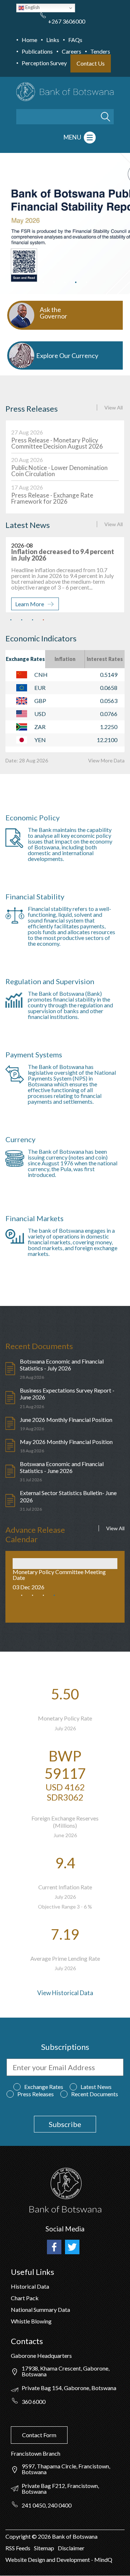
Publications (37, 51)
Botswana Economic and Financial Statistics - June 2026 (62, 1467)
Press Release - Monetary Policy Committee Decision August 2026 (57, 443)
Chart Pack (25, 2298)
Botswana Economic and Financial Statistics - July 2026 (62, 1365)
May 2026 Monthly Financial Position (66, 1442)
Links (53, 40)
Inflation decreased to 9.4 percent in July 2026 (63, 555)
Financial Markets (34, 1218)
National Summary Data (40, 2309)
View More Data (106, 760)
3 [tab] (65, 282)
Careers (71, 51)
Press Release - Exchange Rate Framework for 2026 (52, 498)
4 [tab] (76, 282)
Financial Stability (35, 896)
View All (114, 407)
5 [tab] (87, 282)
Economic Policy (32, 817)
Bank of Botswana (74, 2536)
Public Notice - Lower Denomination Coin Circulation (59, 471)
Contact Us (91, 63)
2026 (44, 2536)
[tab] (25, 659)
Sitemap (44, 2548)
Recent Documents (95, 2094)
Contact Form (39, 2435)
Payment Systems (34, 1054)
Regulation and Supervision (50, 981)
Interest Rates (105, 659)
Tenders (100, 51)
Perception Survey (44, 63)
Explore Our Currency (67, 355)
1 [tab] (43, 282)
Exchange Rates (25, 659)
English (32, 7)
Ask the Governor (53, 313)
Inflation (65, 659)
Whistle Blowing (31, 2321)
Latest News (96, 2087)
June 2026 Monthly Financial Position (66, 1420)
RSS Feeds (18, 2548)
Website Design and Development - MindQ (59, 2560)
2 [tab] (54, 282)
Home (29, 40)
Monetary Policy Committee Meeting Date (59, 1575)
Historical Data (30, 2286)
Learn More (30, 604)
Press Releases (36, 2094)
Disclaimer (71, 2548)
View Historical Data (65, 1993)
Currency (20, 1139)
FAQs (75, 40)
